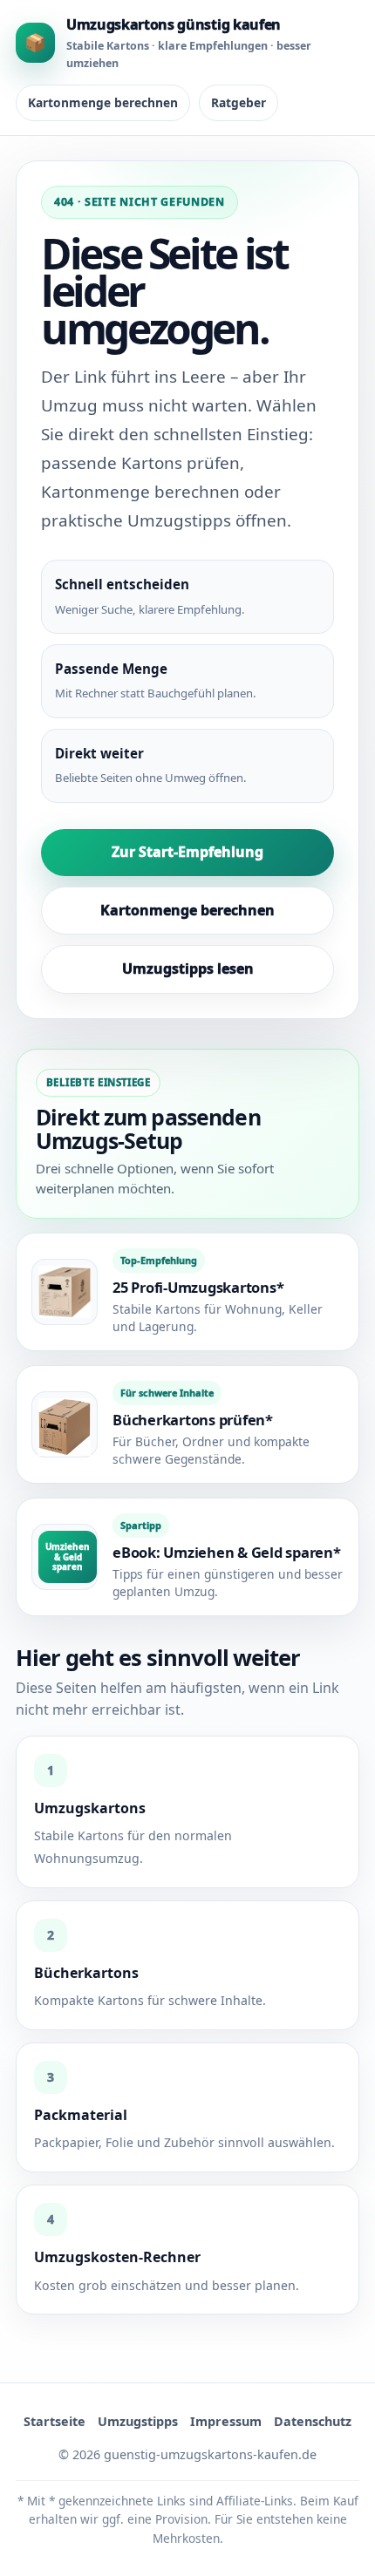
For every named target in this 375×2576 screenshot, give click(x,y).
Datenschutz (313, 2421)
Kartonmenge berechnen (103, 102)
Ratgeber (239, 102)
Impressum (226, 2421)
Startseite (55, 2421)
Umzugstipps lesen (188, 969)
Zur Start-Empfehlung (187, 852)
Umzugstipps (138, 2421)
